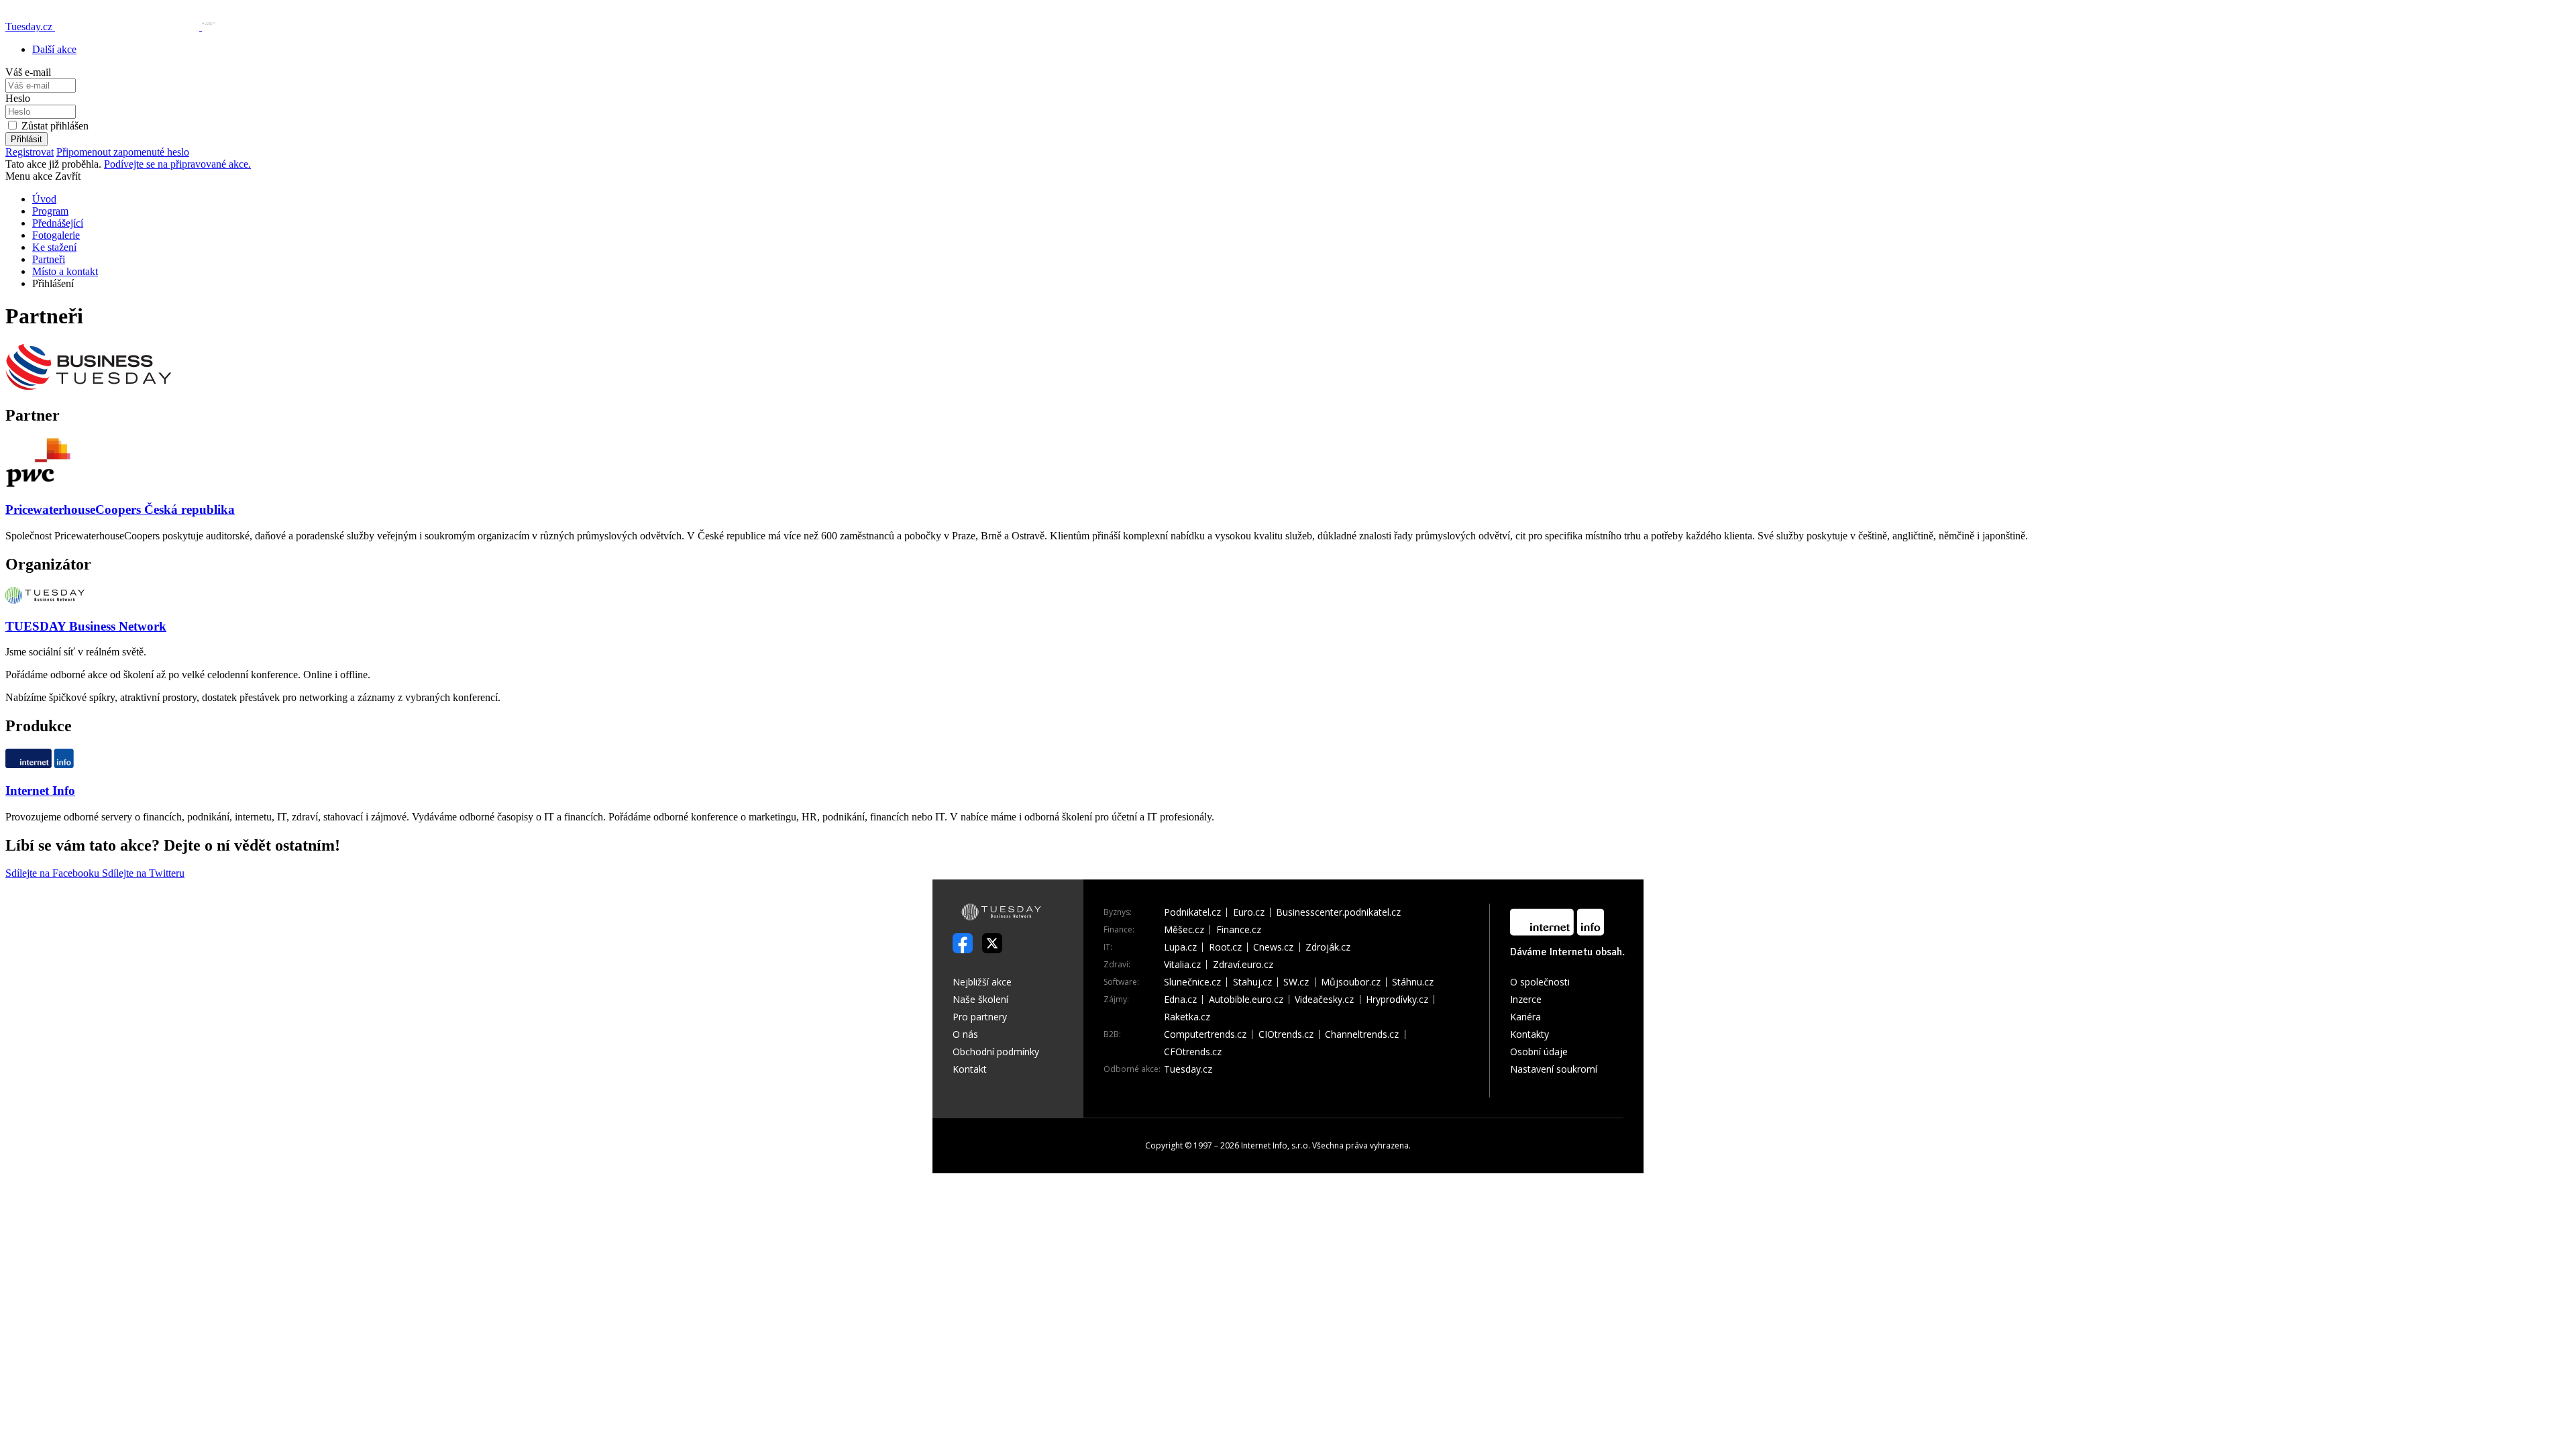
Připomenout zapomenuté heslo (123, 152)
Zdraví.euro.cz (1243, 965)
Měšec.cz (1184, 930)
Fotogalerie (56, 235)
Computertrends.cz (1205, 1034)
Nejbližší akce (982, 982)
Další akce (54, 49)
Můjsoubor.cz (1351, 982)
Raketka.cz (1187, 1017)
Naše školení (980, 999)
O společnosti (1540, 982)
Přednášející (58, 223)
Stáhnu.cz (1413, 982)
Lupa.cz (1180, 947)
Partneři (49, 259)
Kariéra (1525, 1017)
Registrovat (30, 152)
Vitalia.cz (1182, 965)
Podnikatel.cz (1192, 912)
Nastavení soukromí (1554, 1069)
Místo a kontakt (65, 271)
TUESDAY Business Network (86, 626)
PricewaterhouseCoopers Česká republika (120, 509)
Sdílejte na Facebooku (54, 873)
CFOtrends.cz (1193, 1052)
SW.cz (1296, 982)
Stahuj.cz (1252, 982)
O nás (965, 1034)
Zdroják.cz (1328, 947)
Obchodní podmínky (996, 1052)
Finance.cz (1239, 930)
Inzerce (1526, 999)
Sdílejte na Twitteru (143, 873)
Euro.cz (1249, 912)
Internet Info (40, 791)
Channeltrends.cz (1362, 1034)
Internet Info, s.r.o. (1276, 1145)
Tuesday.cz (1188, 1069)
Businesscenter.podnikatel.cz (1338, 912)
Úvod (44, 199)
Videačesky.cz (1324, 1000)
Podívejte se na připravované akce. (177, 164)
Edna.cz (1180, 1000)
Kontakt (970, 1069)
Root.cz (1225, 947)
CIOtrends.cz (1286, 1034)
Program (50, 211)
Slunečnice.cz (1192, 982)
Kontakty (1529, 1034)
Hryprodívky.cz (1397, 1000)
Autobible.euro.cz (1246, 1000)
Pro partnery (980, 1017)
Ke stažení (54, 247)
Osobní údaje (1539, 1052)
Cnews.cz (1273, 947)
